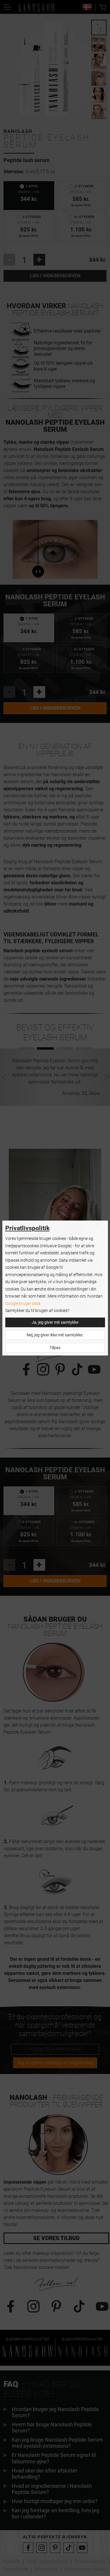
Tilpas (55, 1348)
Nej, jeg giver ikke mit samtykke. (55, 1335)
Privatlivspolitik (27, 1228)
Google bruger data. (23, 1304)
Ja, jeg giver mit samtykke (55, 1322)
